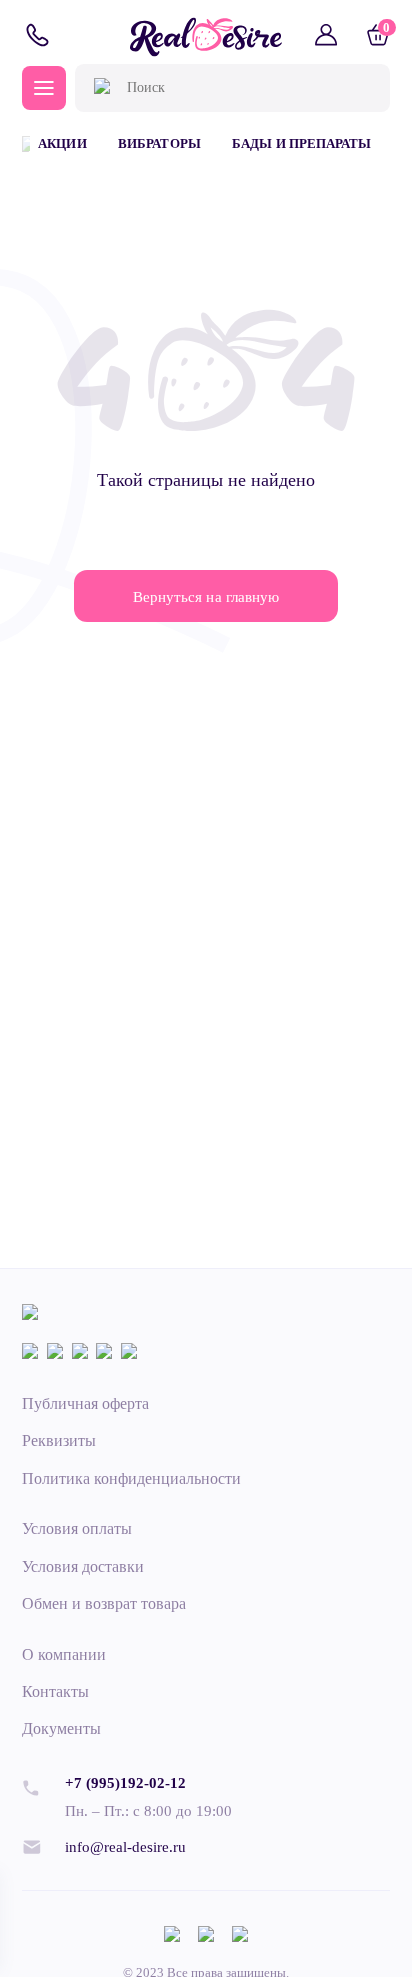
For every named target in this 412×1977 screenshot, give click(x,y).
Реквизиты (59, 1440)
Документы (61, 1728)
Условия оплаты (77, 1528)
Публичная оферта (85, 1403)
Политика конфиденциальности (132, 1478)
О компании (64, 1654)
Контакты (55, 1691)
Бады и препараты (301, 143)
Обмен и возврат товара (104, 1603)
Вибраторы (159, 143)
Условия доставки (83, 1566)
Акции (62, 143)
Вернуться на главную (205, 596)
